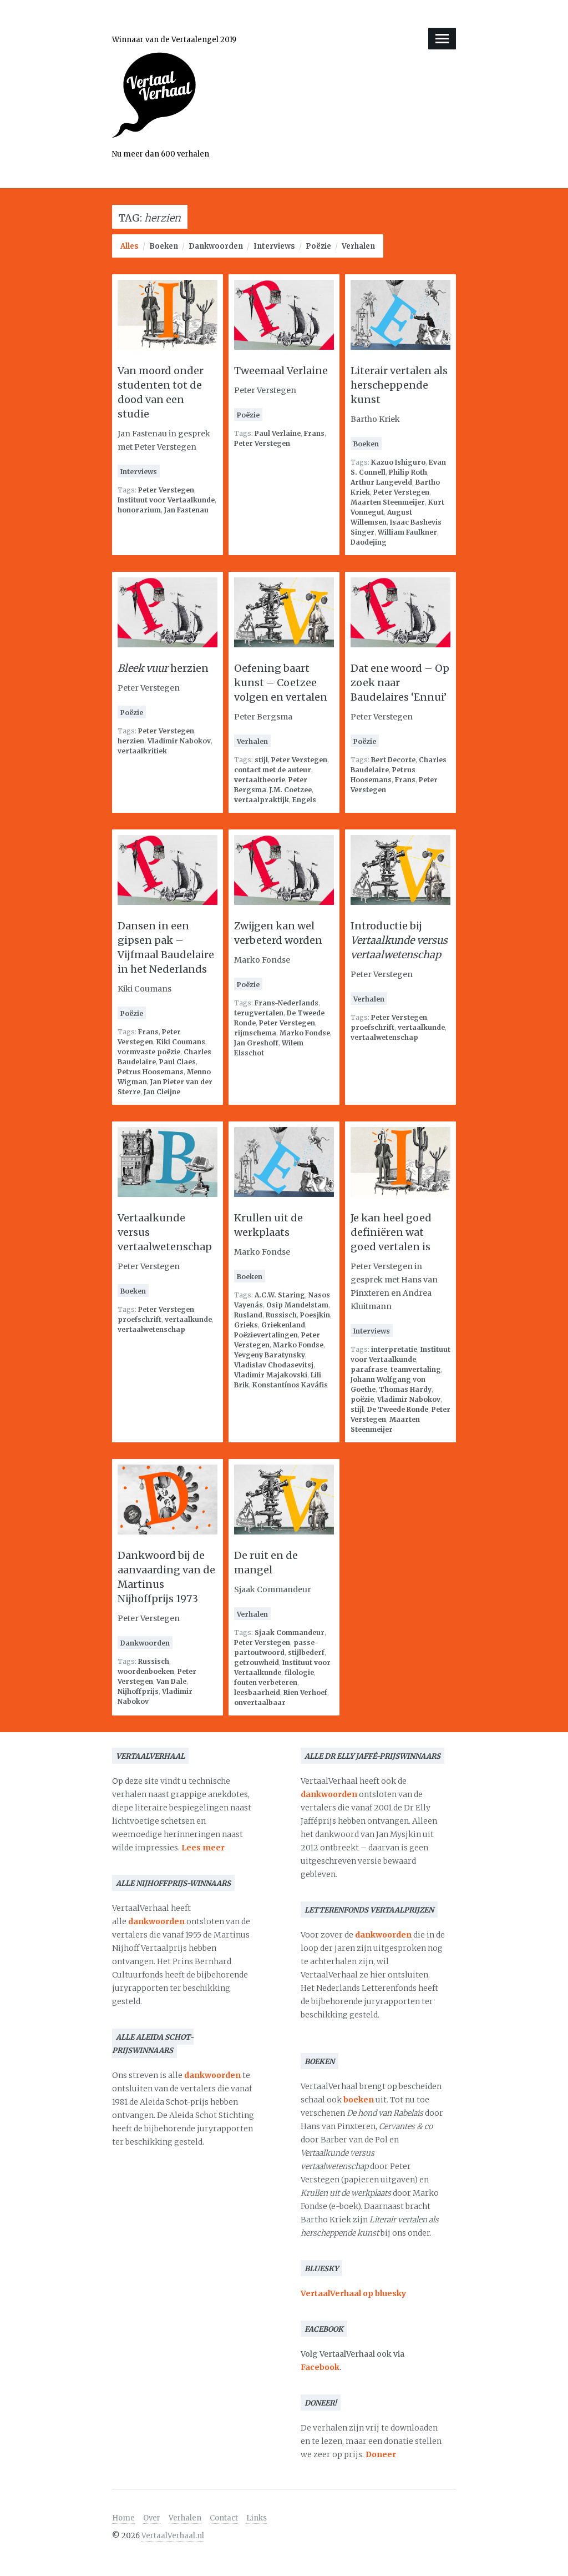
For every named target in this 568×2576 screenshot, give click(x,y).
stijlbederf (306, 1652)
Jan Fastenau (186, 510)
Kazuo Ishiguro (398, 462)
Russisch (281, 1315)
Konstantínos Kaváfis (290, 1385)
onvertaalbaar (260, 1702)
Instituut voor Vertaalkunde (166, 500)
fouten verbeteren (266, 1682)
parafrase (369, 1369)
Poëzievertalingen (266, 1335)
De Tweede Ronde (398, 1409)
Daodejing (369, 542)
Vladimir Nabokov (179, 741)
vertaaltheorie (260, 780)
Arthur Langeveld (381, 482)
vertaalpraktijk (262, 800)
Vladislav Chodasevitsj (274, 1365)
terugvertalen (259, 1013)
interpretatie (394, 1349)
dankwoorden (156, 1921)
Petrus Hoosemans (151, 1072)
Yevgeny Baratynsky (270, 1355)
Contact (224, 2518)
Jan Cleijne (162, 1092)
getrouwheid (257, 1662)
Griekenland (283, 1325)
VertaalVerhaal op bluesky (353, 2293)
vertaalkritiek (142, 751)
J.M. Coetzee (291, 790)
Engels (304, 800)
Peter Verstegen (166, 490)
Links (257, 2518)
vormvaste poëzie (149, 1052)
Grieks (246, 1325)
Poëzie (318, 246)
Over (152, 2518)
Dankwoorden (216, 246)
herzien (163, 668)
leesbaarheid (257, 1692)
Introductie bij (399, 940)
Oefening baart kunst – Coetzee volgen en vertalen (281, 683)
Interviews (274, 246)
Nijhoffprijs (138, 1691)
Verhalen (358, 246)
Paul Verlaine (278, 433)
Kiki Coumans (181, 1042)
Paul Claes (177, 1062)
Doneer (381, 2454)
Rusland (248, 1315)
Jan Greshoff (256, 1043)
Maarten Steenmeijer (388, 502)
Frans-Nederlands (286, 1003)
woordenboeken (146, 1671)
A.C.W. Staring (280, 1295)
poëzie (362, 1399)
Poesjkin (315, 1315)
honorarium (139, 510)
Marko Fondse (305, 1033)
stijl (261, 760)
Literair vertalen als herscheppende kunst (399, 385)
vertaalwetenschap (384, 1037)
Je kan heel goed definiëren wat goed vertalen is (391, 1232)
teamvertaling (416, 1369)
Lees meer (203, 1848)
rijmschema (255, 1033)
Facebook (320, 2367)
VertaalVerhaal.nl (173, 2536)
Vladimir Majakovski (271, 1375)
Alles (130, 246)
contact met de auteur (273, 770)
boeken (359, 2100)
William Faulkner (407, 532)
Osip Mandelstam (297, 1305)
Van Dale (171, 1681)
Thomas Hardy (405, 1389)
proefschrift (372, 1027)
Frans (314, 433)
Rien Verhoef (305, 1692)
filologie (299, 1672)
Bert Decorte (393, 760)
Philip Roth (408, 472)
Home (123, 2518)
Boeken (164, 246)
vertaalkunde (421, 1027)
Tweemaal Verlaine (281, 371)
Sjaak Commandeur (290, 1632)
